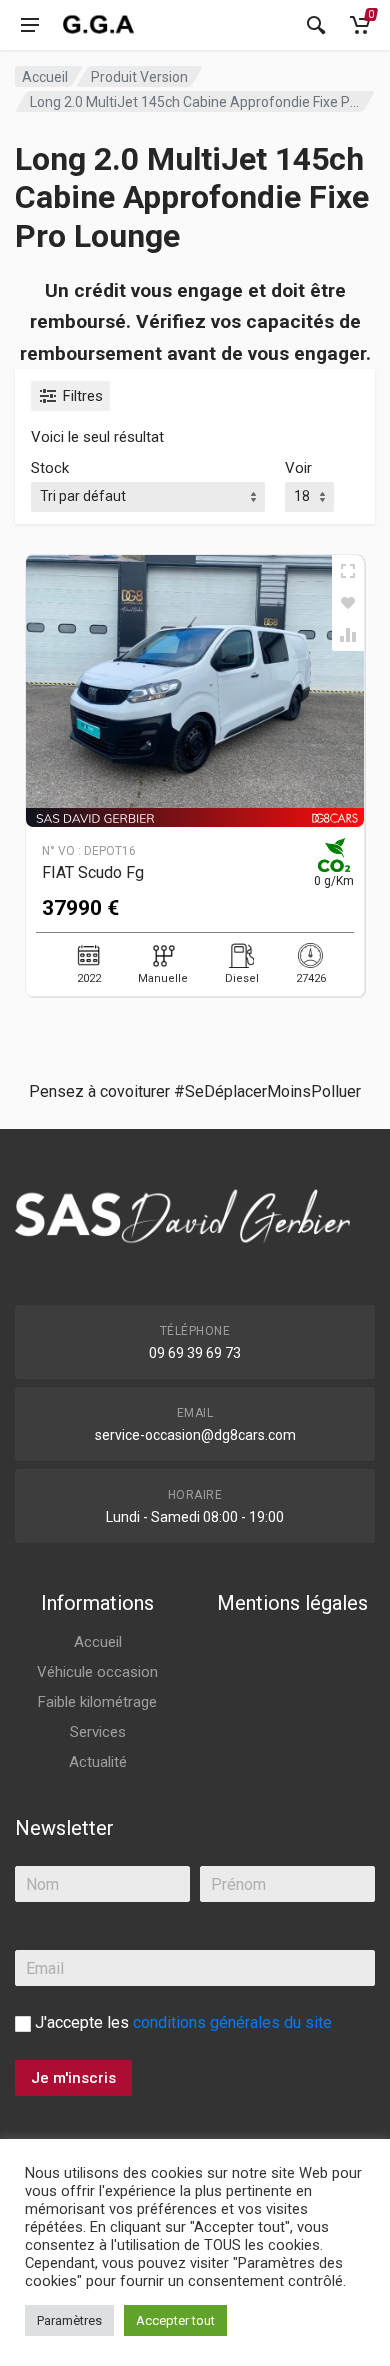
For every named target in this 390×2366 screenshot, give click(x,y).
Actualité (98, 1762)
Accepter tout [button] (175, 2320)
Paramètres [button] (69, 2320)
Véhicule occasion (97, 1672)
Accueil (45, 77)
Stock (50, 468)
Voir (298, 468)
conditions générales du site (232, 2022)
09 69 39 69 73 (195, 1353)
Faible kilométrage (97, 1702)
